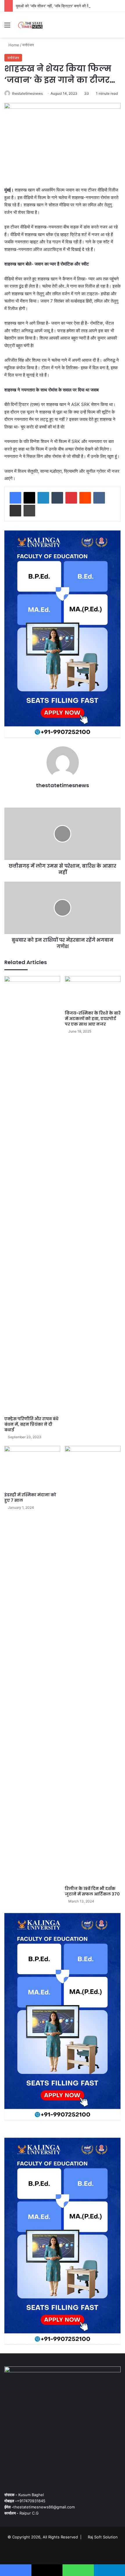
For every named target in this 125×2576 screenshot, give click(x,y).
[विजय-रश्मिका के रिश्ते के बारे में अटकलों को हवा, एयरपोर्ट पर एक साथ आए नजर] (93, 992)
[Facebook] (15, 498)
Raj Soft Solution (103, 2537)
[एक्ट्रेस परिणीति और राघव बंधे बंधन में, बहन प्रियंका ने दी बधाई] (32, 1195)
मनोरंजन (28, 45)
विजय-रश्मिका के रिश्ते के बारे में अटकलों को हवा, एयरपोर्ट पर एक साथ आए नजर (93, 1019)
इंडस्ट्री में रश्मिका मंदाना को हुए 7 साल (30, 1498)
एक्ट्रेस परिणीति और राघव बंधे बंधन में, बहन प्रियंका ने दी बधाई (31, 1424)
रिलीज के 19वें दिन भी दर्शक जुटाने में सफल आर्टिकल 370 (92, 1891)
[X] (29, 498)
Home (13, 45)
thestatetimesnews (27, 93)
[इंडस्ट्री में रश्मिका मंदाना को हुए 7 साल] (32, 1468)
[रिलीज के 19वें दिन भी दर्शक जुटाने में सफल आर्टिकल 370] (93, 1664)
